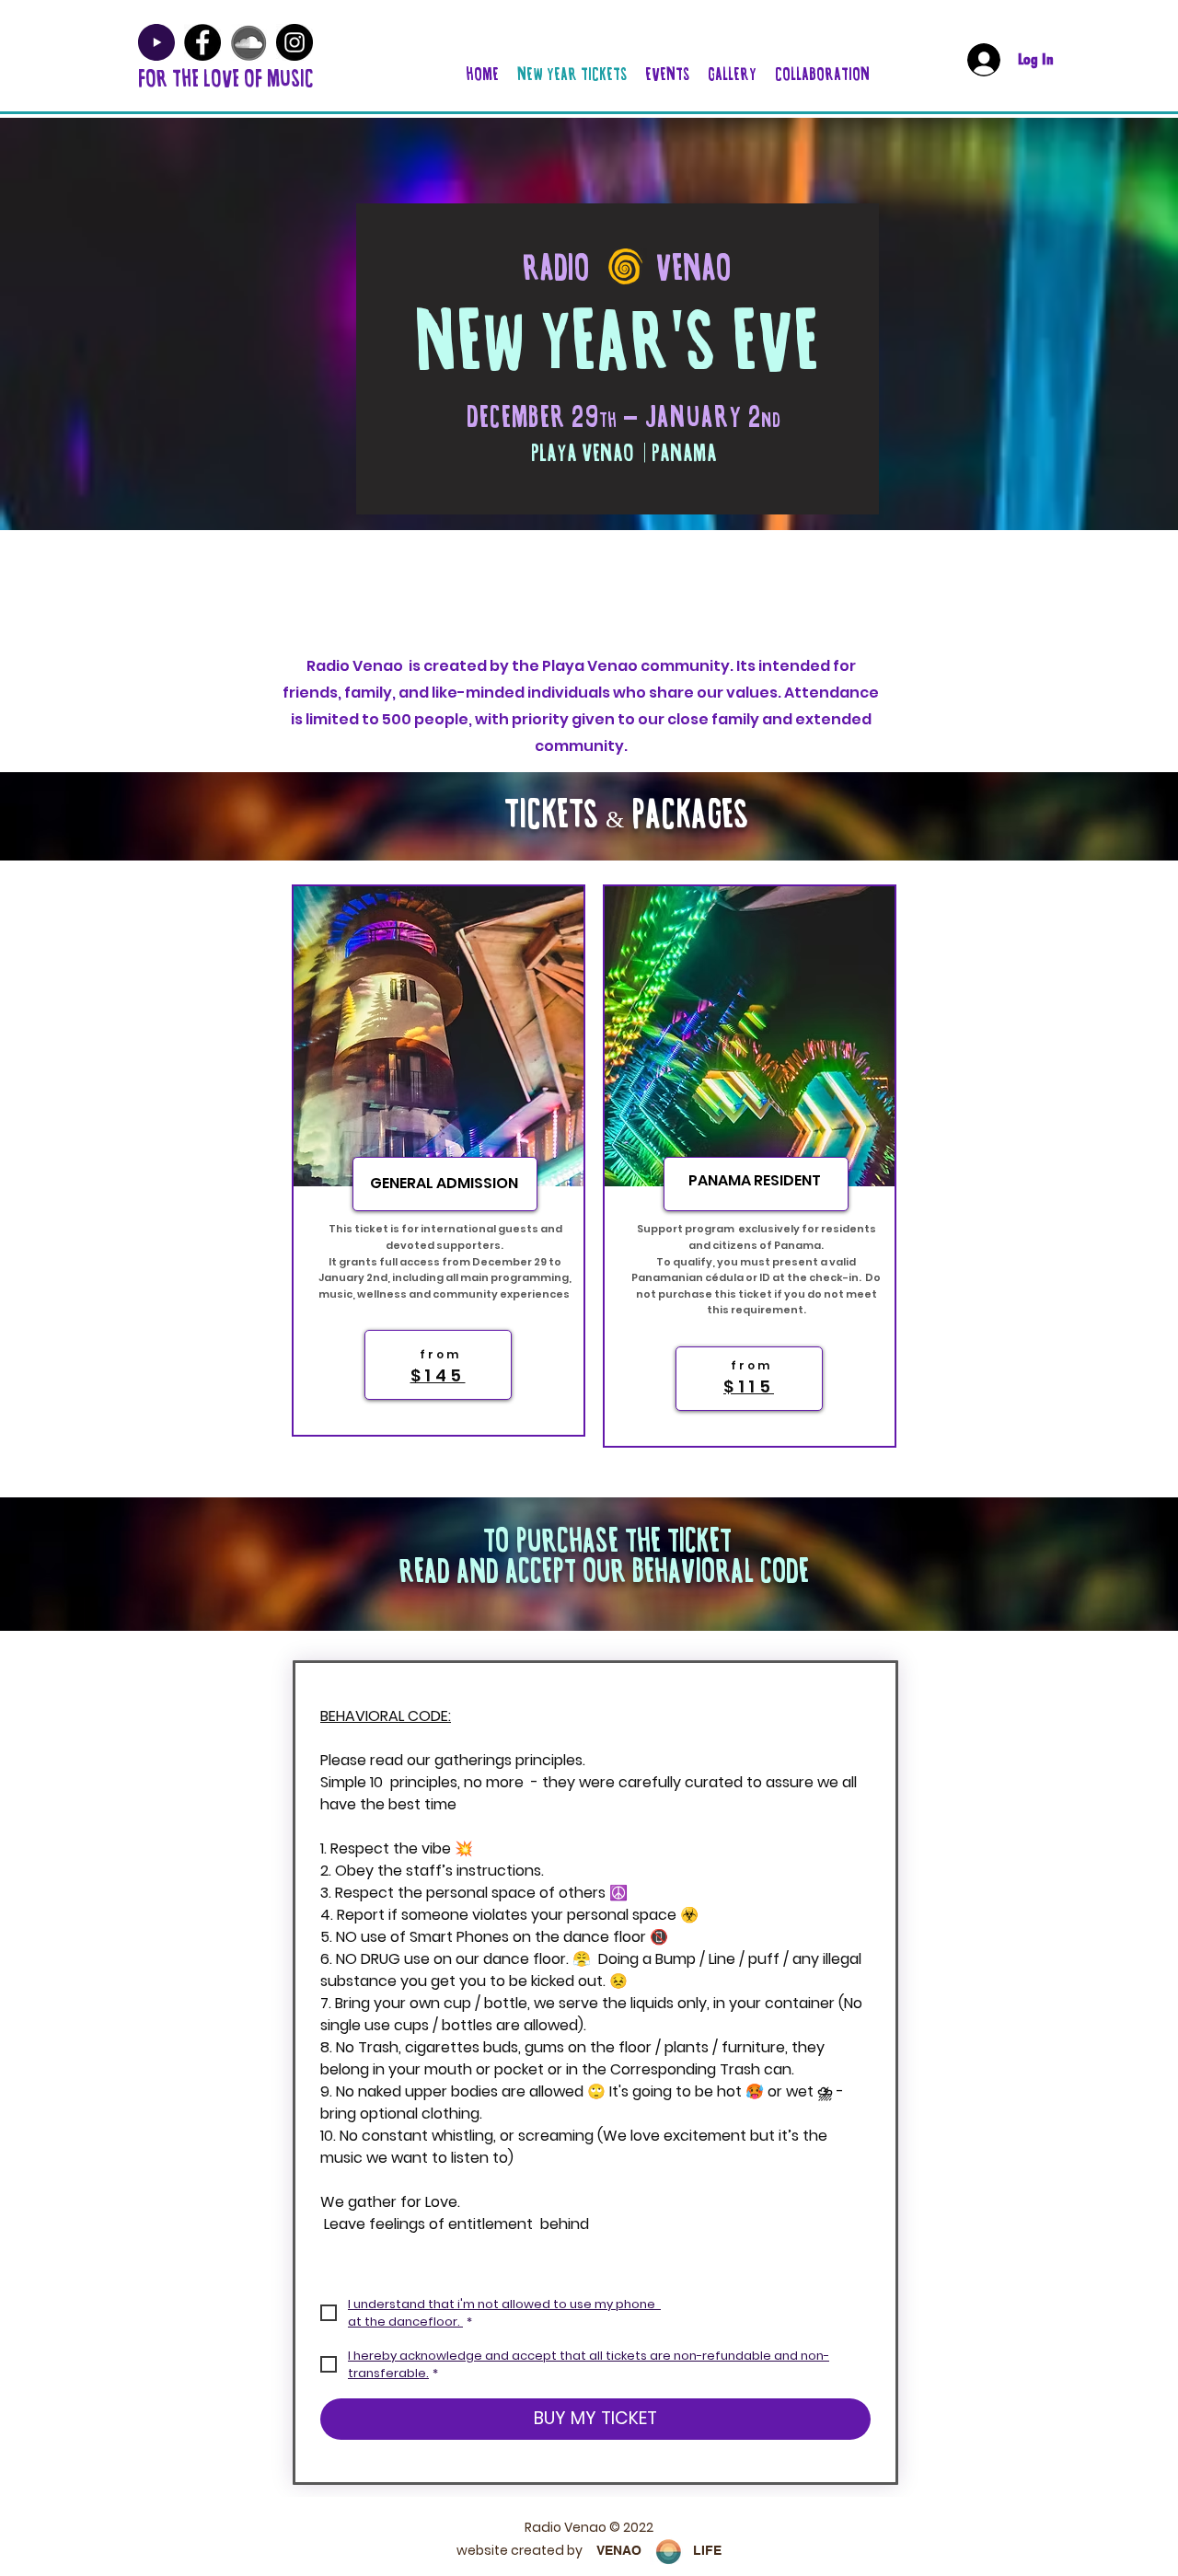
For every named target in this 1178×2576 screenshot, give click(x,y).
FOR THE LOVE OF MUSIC (226, 79)
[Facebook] (202, 42)
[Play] (156, 42)
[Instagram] (294, 42)
